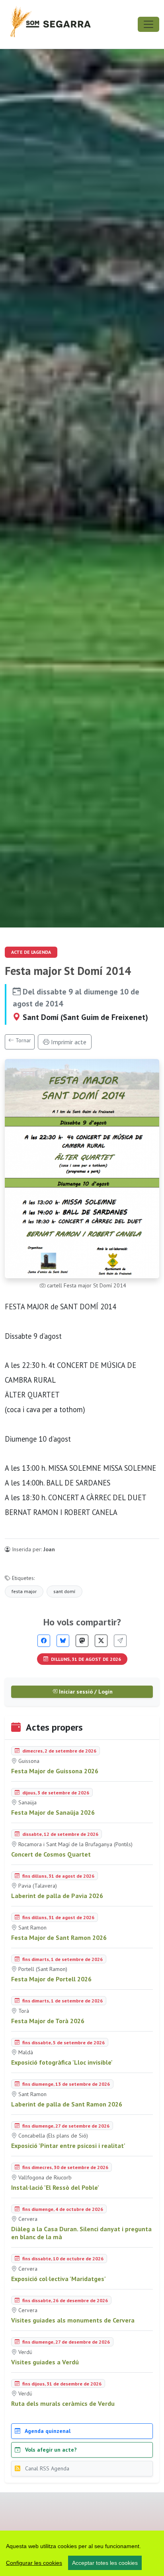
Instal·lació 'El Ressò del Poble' (55, 2187)
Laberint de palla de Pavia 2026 (57, 1896)
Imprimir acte (68, 1042)
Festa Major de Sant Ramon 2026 (59, 1937)
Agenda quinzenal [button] (47, 2431)
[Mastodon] (82, 1641)
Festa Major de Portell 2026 (51, 1979)
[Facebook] (44, 1641)
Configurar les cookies (34, 2563)
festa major (24, 1591)
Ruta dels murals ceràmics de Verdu (63, 2403)
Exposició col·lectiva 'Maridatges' (59, 2279)
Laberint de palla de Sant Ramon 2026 (67, 2104)
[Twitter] (101, 1641)
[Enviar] (120, 1641)
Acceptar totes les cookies (105, 2563)
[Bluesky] (63, 1641)
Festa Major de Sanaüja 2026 (53, 1812)
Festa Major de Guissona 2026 (55, 1771)
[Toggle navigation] (148, 24)
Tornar (22, 1040)
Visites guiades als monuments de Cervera (73, 2320)
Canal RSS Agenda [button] (46, 2468)
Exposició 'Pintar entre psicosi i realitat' (68, 2146)
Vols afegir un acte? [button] (50, 2450)
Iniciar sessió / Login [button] (85, 1692)
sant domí (64, 1591)
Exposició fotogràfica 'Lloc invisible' (62, 2062)
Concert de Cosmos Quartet (51, 1854)
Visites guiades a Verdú (45, 2362)
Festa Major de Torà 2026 (48, 2021)
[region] (82, 2553)
